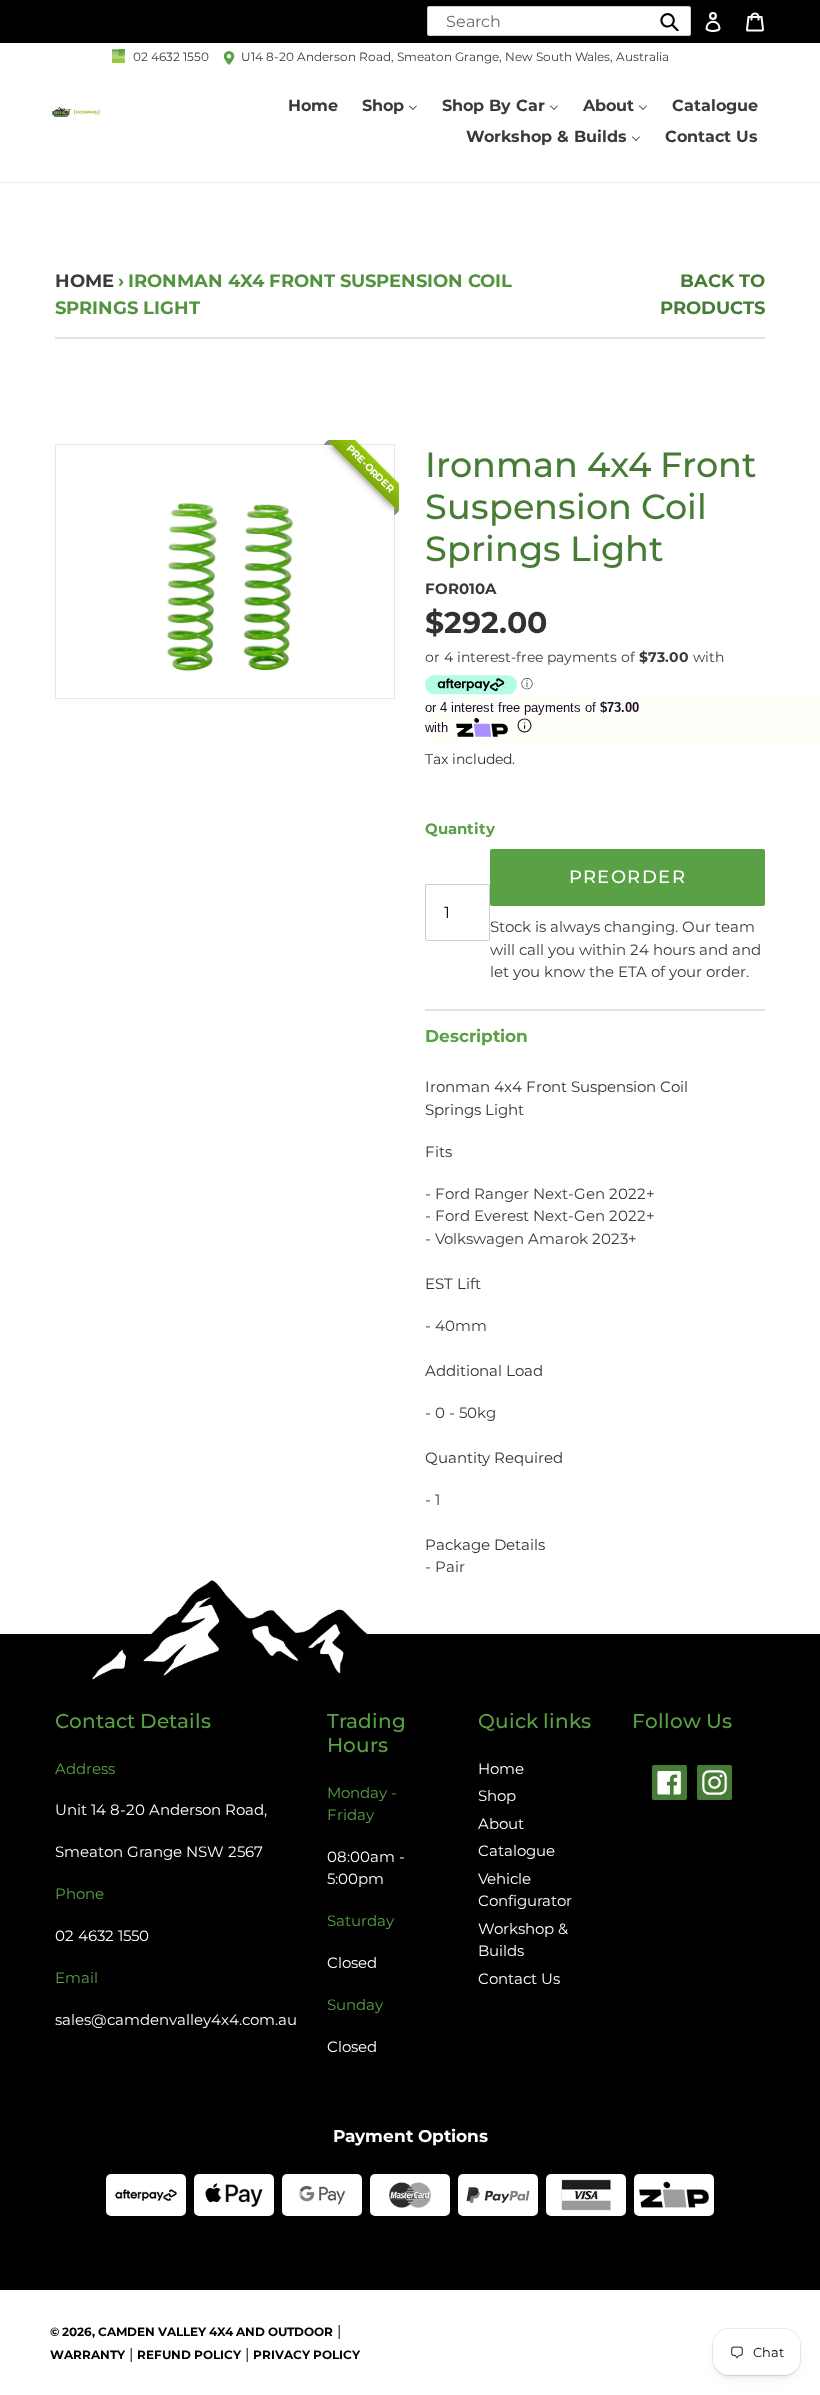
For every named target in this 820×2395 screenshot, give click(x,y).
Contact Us (519, 1978)
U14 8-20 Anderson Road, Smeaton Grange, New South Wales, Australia (455, 56)
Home (84, 281)
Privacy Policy (306, 2354)
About (501, 1823)
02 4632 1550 (171, 56)
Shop (497, 1795)
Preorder (628, 877)
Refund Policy (189, 2354)
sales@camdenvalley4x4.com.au (176, 2019)
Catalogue (516, 1850)
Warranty (87, 2354)
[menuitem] (313, 106)
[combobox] (559, 21)
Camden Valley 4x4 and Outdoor (215, 2331)
